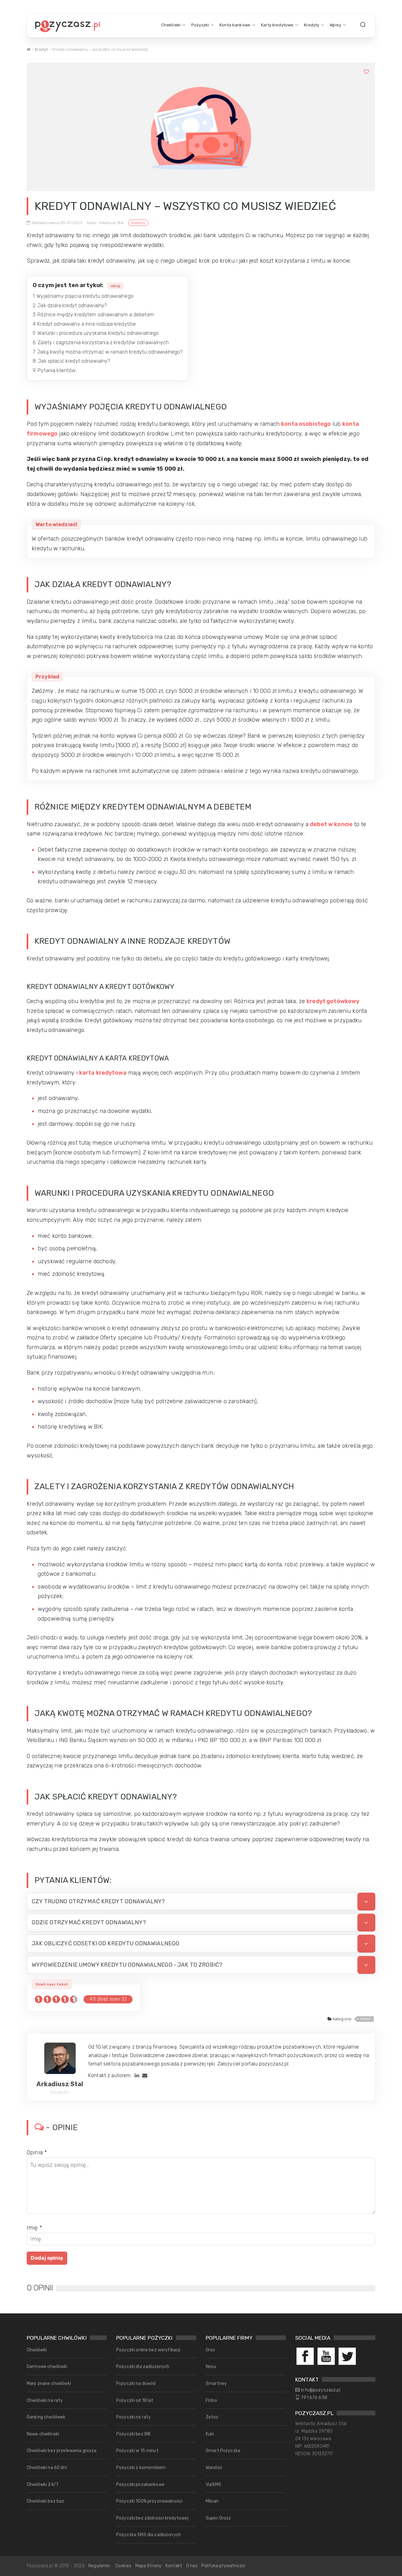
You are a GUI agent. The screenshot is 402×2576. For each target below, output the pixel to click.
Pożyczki (200, 25)
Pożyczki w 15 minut (137, 2451)
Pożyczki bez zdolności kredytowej (152, 2518)
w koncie (340, 824)
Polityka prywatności (223, 2566)
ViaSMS (213, 2485)
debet (319, 824)
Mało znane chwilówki (49, 2384)
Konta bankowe (235, 25)
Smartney (216, 2384)
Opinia (37, 2152)
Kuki (210, 2434)
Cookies (123, 2566)
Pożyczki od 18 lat (135, 2400)
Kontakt (174, 2566)
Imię (34, 2228)
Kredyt (41, 49)
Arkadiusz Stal (60, 2084)
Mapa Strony (149, 2566)
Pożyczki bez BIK (133, 2434)
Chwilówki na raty (45, 2400)
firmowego (42, 434)
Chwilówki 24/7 (43, 2485)
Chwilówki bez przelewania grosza (62, 2451)
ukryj (115, 286)
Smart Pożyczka (223, 2451)
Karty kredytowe (277, 25)
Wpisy (335, 25)
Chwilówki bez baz (45, 2501)
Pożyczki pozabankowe (140, 2485)
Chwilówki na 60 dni (47, 2468)
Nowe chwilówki (43, 2434)
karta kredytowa (103, 1073)
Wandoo (214, 2468)
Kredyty (312, 25)
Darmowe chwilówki (47, 2367)
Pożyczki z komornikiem (141, 2468)
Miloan (212, 2501)
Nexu (211, 2367)
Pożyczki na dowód (136, 2384)
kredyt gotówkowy (333, 1001)
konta (351, 424)
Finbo (211, 2400)
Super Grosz (218, 2518)
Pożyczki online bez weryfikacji (148, 2350)
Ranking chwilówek (46, 2417)
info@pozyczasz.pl (321, 2390)
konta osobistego (306, 424)
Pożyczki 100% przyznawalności (149, 2501)
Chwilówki (171, 25)
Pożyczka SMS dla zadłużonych (149, 2535)
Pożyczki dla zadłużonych (143, 2367)
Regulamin (99, 2566)
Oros (210, 2350)
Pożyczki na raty (133, 2417)
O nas (192, 2566)
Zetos (212, 2417)
